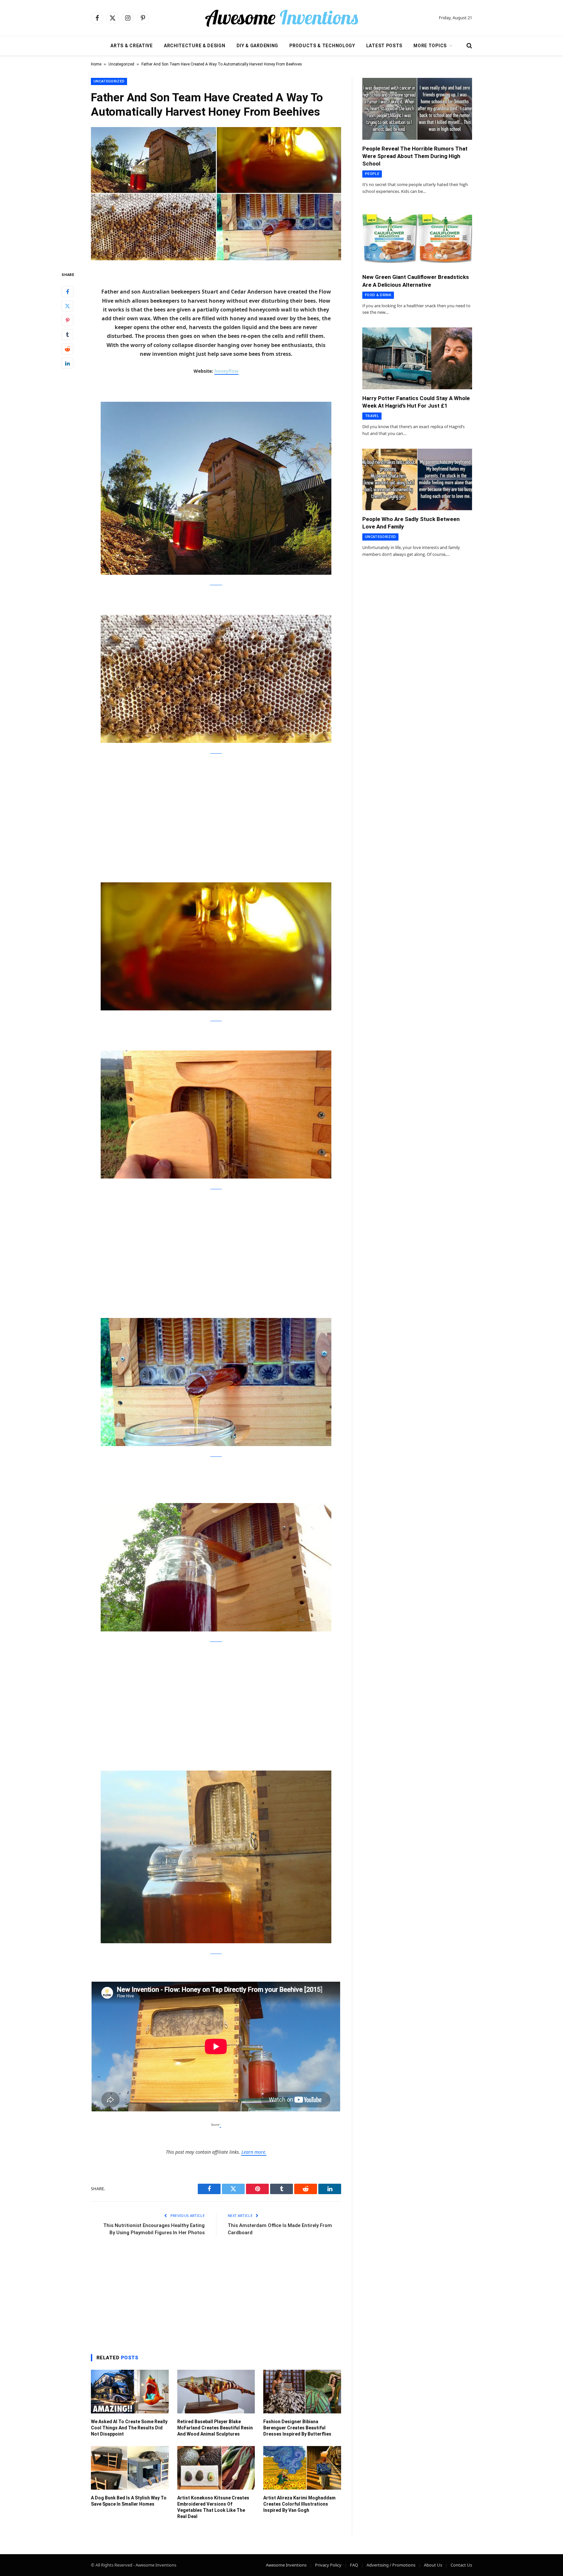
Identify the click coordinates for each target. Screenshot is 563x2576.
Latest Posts (384, 46)
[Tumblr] (67, 334)
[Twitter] (67, 306)
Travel (372, 416)
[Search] (469, 46)
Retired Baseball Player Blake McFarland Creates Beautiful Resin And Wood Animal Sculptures (215, 2428)
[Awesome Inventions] (281, 18)
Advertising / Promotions (391, 2565)
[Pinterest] (67, 320)
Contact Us (461, 2565)
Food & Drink (378, 295)
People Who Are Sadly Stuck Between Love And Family (411, 523)
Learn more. (254, 2152)
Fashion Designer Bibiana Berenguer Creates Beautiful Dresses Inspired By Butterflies (297, 2428)
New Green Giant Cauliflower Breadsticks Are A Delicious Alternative (416, 281)
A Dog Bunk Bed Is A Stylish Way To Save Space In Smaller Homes (129, 2501)
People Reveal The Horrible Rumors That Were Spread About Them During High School (415, 156)
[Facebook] (67, 291)
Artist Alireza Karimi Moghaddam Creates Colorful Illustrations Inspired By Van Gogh (299, 2504)
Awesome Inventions (286, 2565)
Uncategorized (121, 64)
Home (96, 64)
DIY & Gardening (258, 46)
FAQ (354, 2565)
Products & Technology (322, 46)
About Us (433, 2565)
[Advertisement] (216, 810)
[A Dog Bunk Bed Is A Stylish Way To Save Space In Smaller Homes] (130, 2468)
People (372, 174)
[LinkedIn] (67, 363)
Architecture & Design (195, 46)
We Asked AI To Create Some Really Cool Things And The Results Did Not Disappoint (129, 2428)
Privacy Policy (328, 2565)
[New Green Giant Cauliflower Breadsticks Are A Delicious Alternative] (417, 238)
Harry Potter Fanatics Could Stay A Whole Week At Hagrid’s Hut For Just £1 (416, 402)
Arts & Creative (132, 46)
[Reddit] (67, 349)
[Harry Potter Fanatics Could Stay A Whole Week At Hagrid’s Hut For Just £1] (417, 358)
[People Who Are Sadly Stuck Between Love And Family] (417, 480)
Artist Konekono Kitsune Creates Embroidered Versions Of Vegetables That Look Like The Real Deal (213, 2507)
